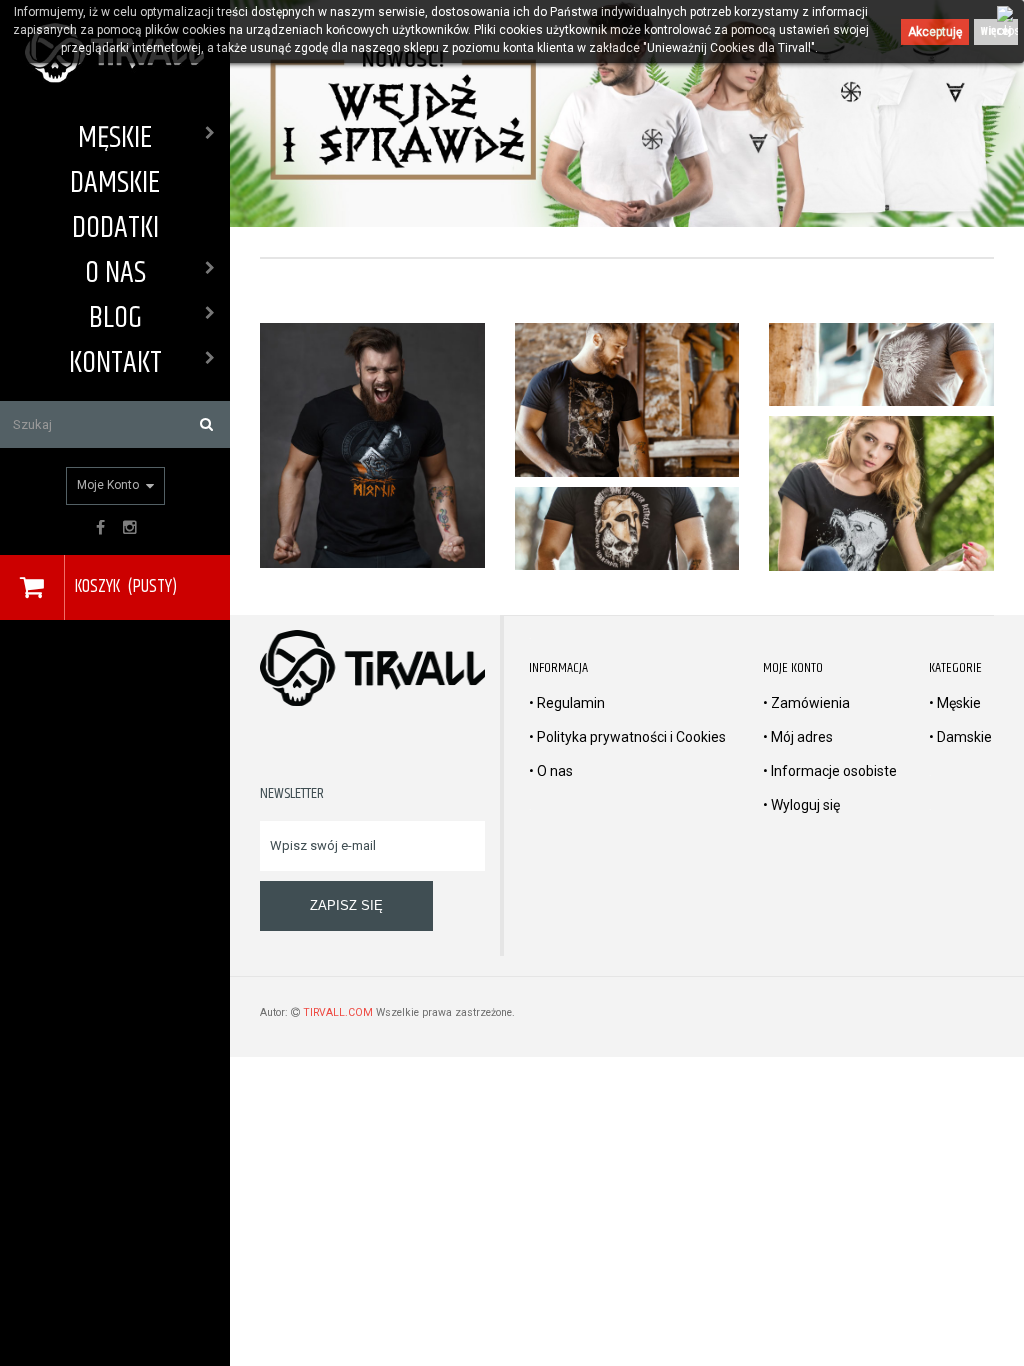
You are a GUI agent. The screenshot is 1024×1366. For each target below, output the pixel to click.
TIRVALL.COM (338, 1012)
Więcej (996, 31)
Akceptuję (935, 32)
